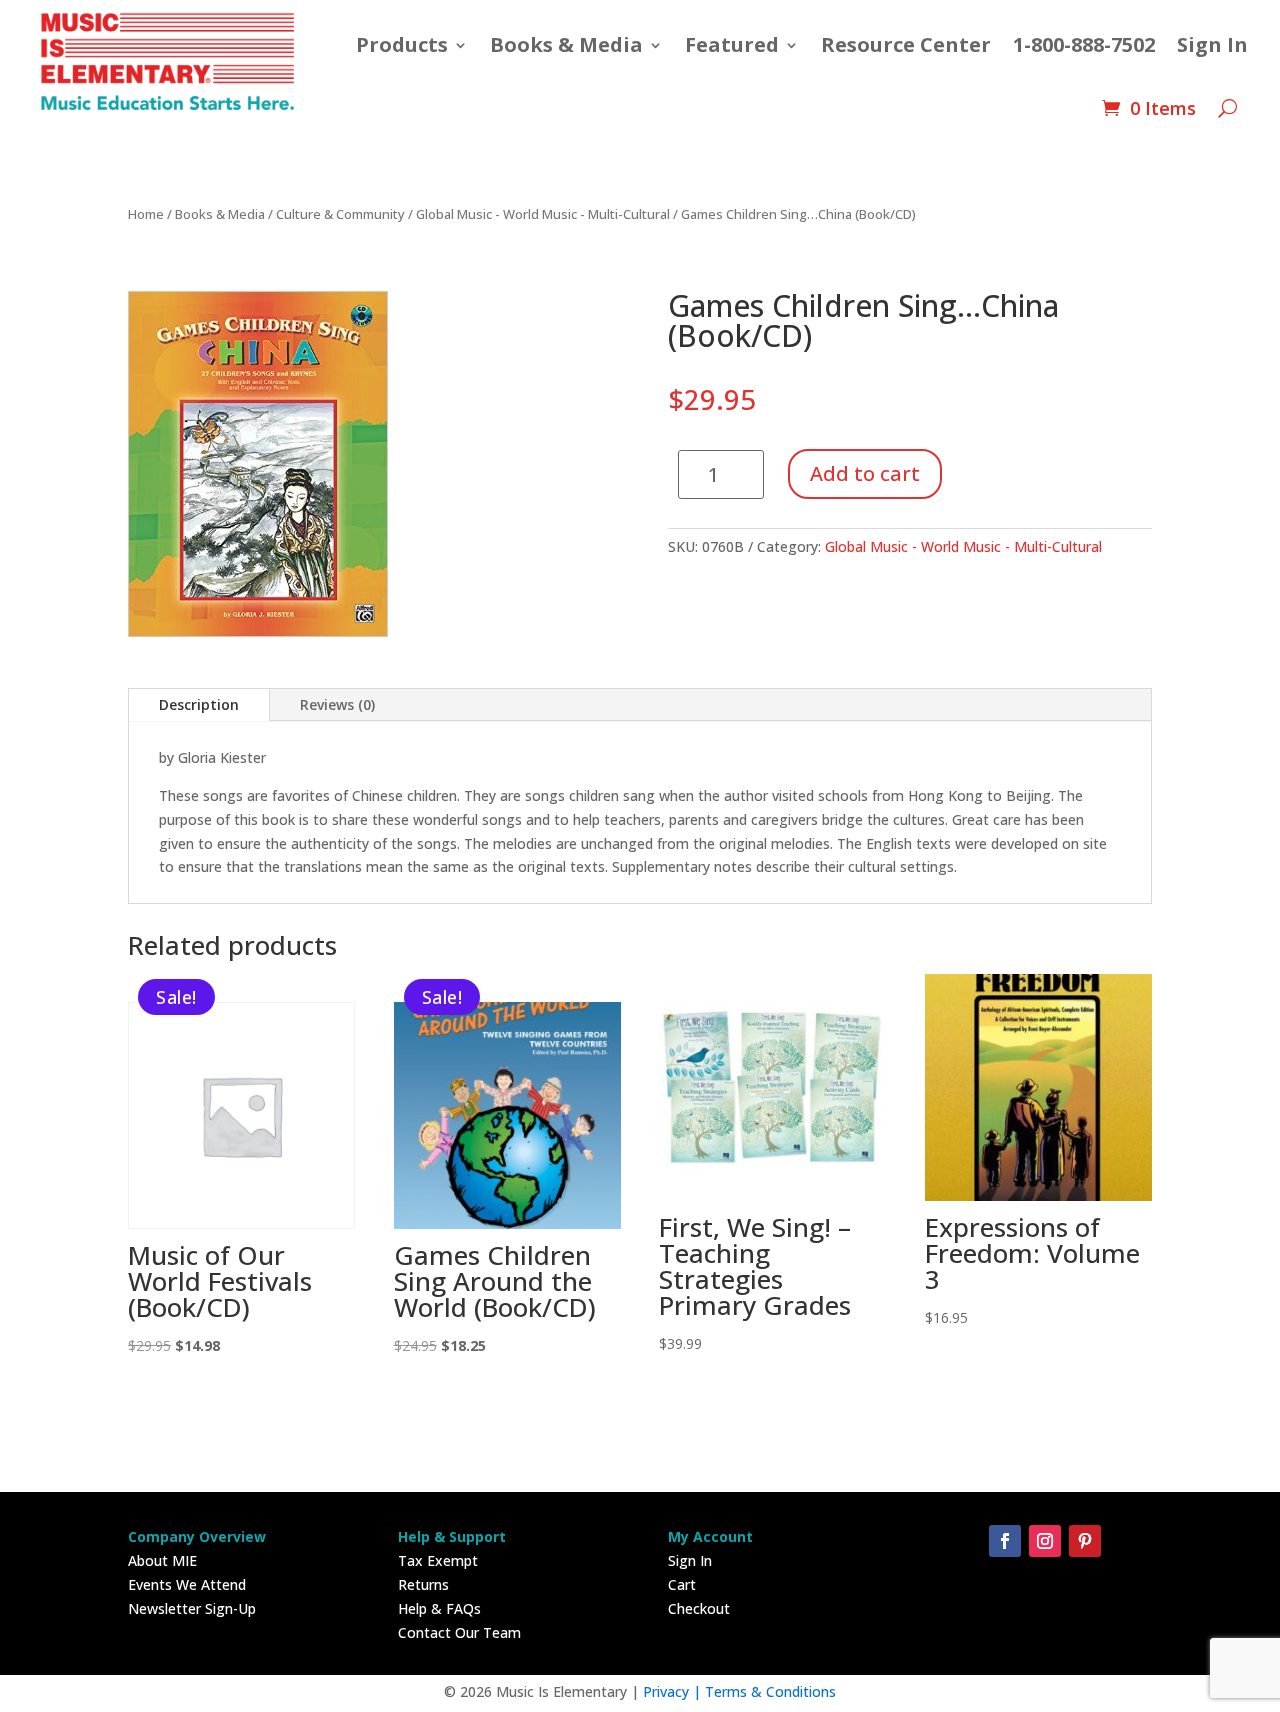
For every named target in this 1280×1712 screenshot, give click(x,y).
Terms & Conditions (770, 1691)
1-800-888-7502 (1084, 44)
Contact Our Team (459, 1632)
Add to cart (865, 473)
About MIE (162, 1560)
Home (146, 214)
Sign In (1212, 44)
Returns (423, 1584)
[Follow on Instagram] (1045, 1541)
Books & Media (566, 44)
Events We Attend (187, 1584)
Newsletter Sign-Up (192, 1608)
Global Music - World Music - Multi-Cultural (543, 214)
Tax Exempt (438, 1560)
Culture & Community (340, 214)
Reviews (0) (337, 704)
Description (199, 704)
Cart (682, 1584)
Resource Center (906, 44)
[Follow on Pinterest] (1085, 1541)
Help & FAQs (439, 1608)
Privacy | (674, 1691)
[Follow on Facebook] (1005, 1541)
